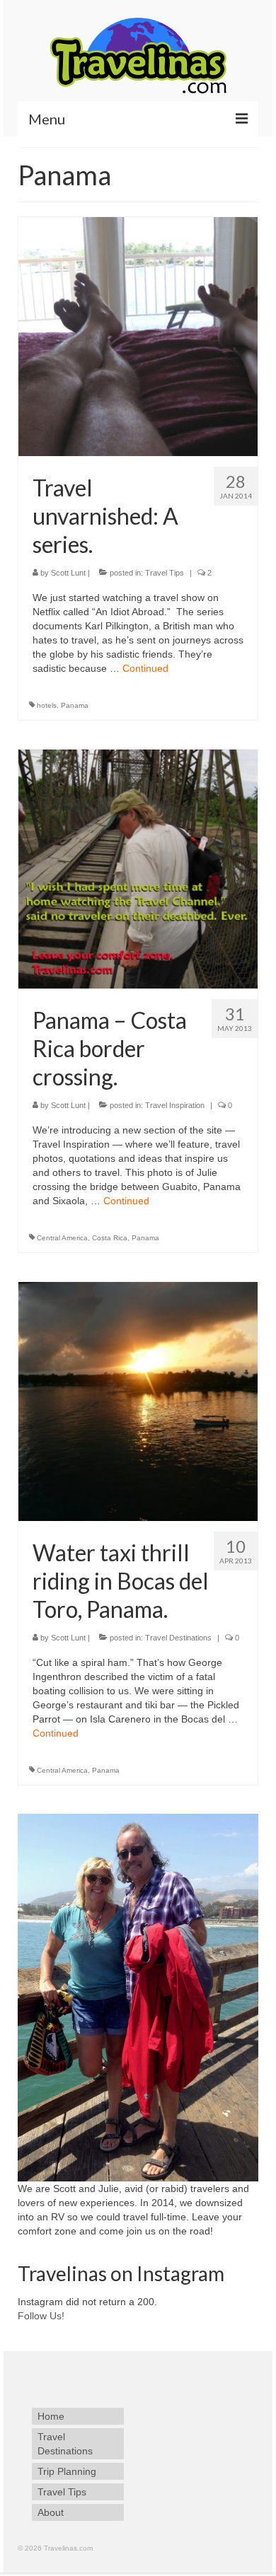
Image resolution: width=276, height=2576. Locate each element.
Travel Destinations (178, 1638)
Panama (75, 705)
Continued (145, 668)
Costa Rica (110, 1238)
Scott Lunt (68, 573)
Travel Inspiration (175, 1105)
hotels (47, 705)
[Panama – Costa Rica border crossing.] (138, 868)
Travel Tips (165, 573)
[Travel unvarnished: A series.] (138, 336)
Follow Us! (41, 2316)
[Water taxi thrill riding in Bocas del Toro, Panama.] (138, 1401)
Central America (62, 1238)
